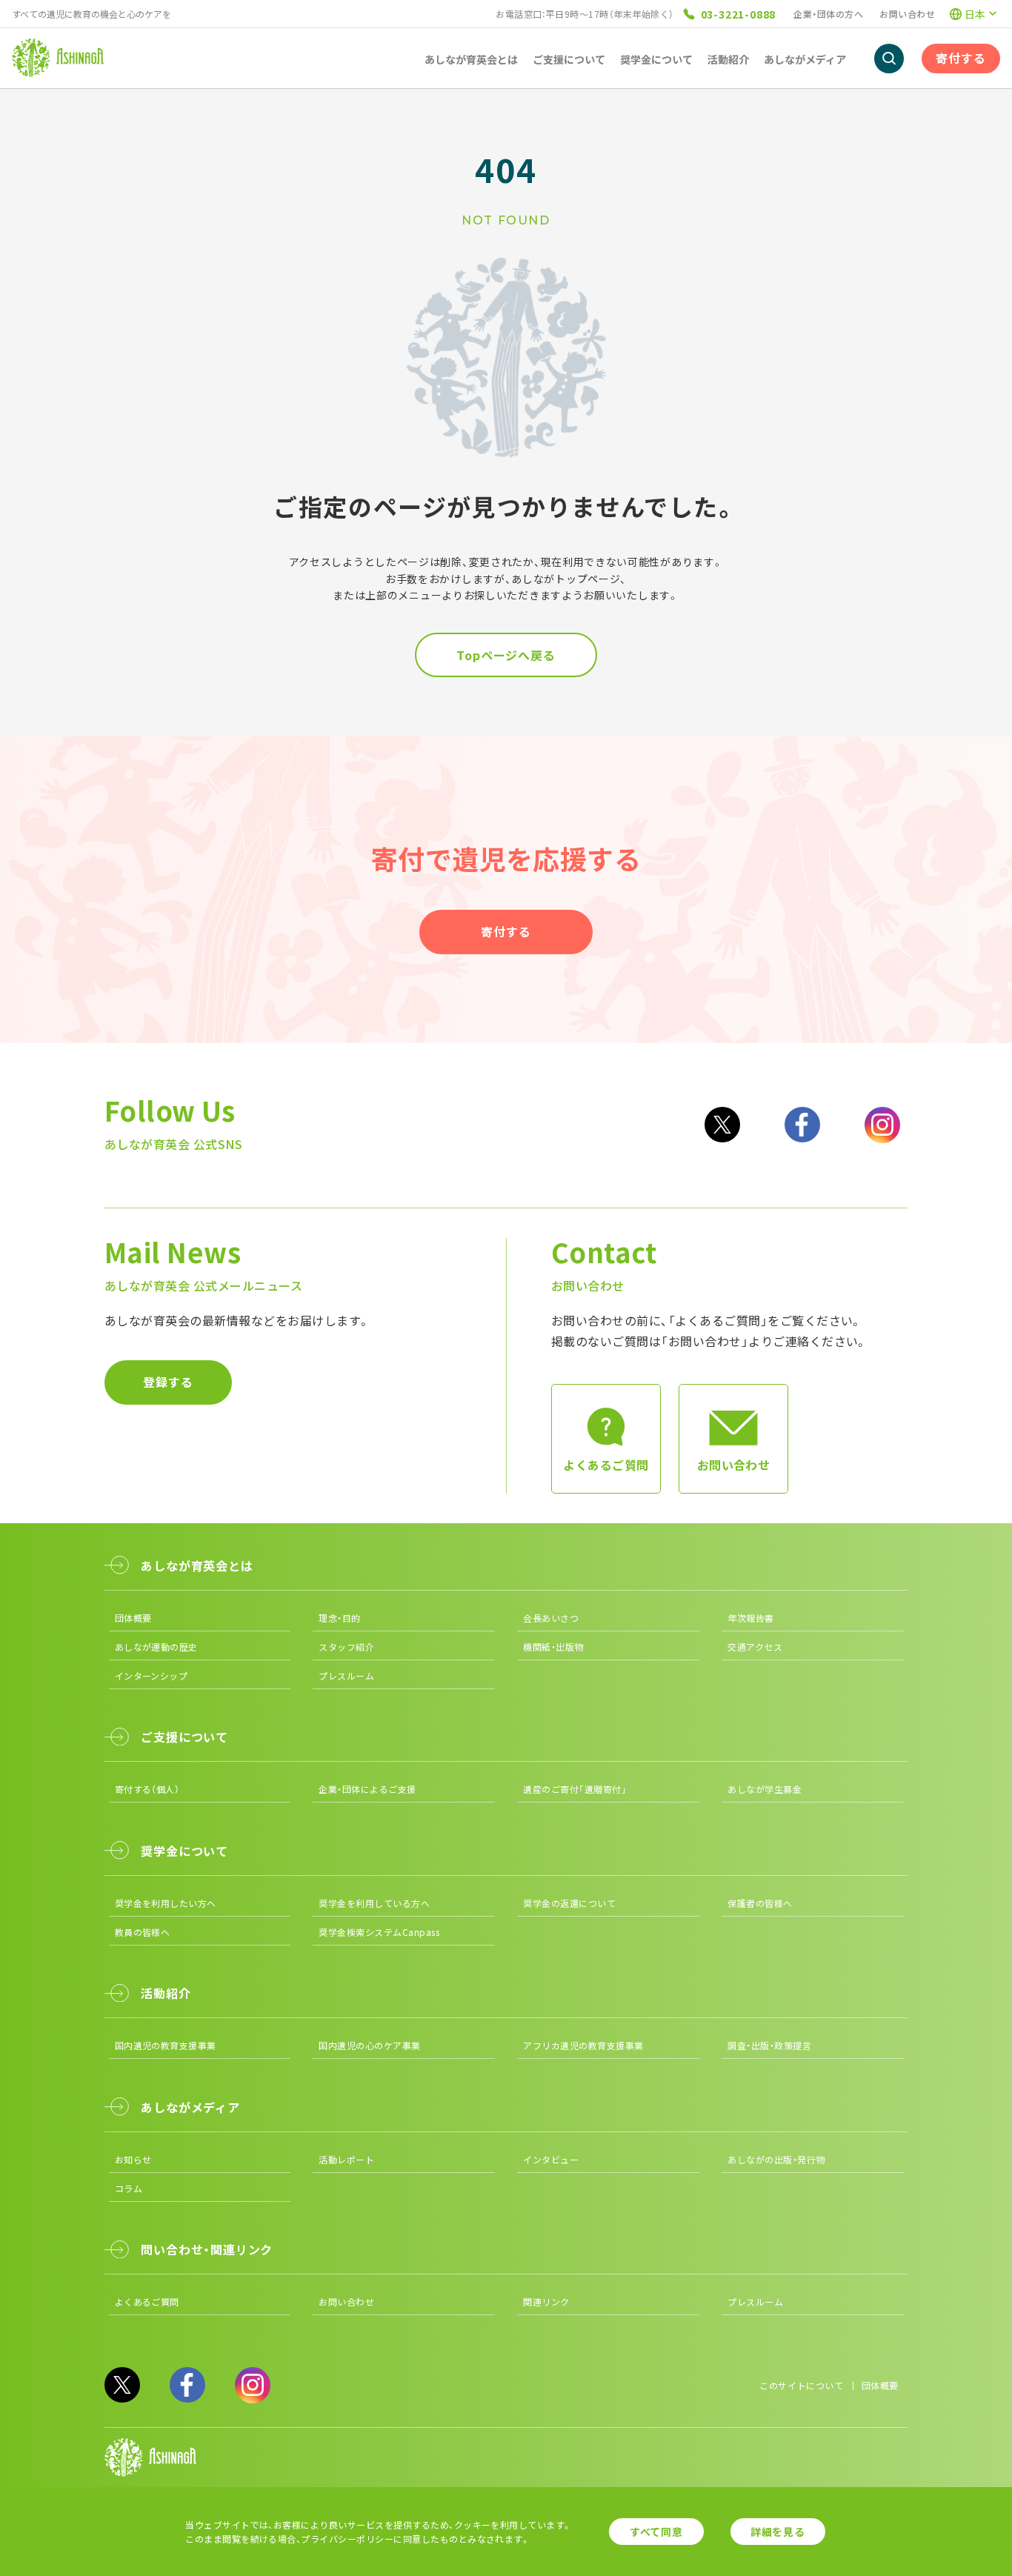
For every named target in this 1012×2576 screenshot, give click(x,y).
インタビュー (551, 2159)
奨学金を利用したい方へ (166, 1903)
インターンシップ (152, 1675)
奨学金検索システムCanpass (379, 1932)
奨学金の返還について (569, 1903)
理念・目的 (339, 1618)
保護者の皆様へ (760, 1903)
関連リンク (546, 2302)
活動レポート (346, 2159)
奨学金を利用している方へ (374, 1903)
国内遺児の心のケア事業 (369, 2045)
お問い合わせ (907, 14)
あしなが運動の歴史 (156, 1647)
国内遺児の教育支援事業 (166, 2045)
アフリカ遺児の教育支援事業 (583, 2045)
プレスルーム (346, 1675)
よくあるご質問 (147, 2302)
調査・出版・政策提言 (769, 2045)
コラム (129, 2188)
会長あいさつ (551, 1618)
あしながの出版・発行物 (776, 2159)
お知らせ (133, 2159)
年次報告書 (750, 1618)
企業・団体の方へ (828, 14)
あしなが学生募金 (765, 1789)
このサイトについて (801, 2385)
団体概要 (133, 1618)
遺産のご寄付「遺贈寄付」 (575, 1789)
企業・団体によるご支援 (367, 1789)
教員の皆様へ (143, 1932)
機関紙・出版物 (553, 1647)
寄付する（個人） (147, 1789)
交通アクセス (755, 1647)
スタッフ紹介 (346, 1647)
